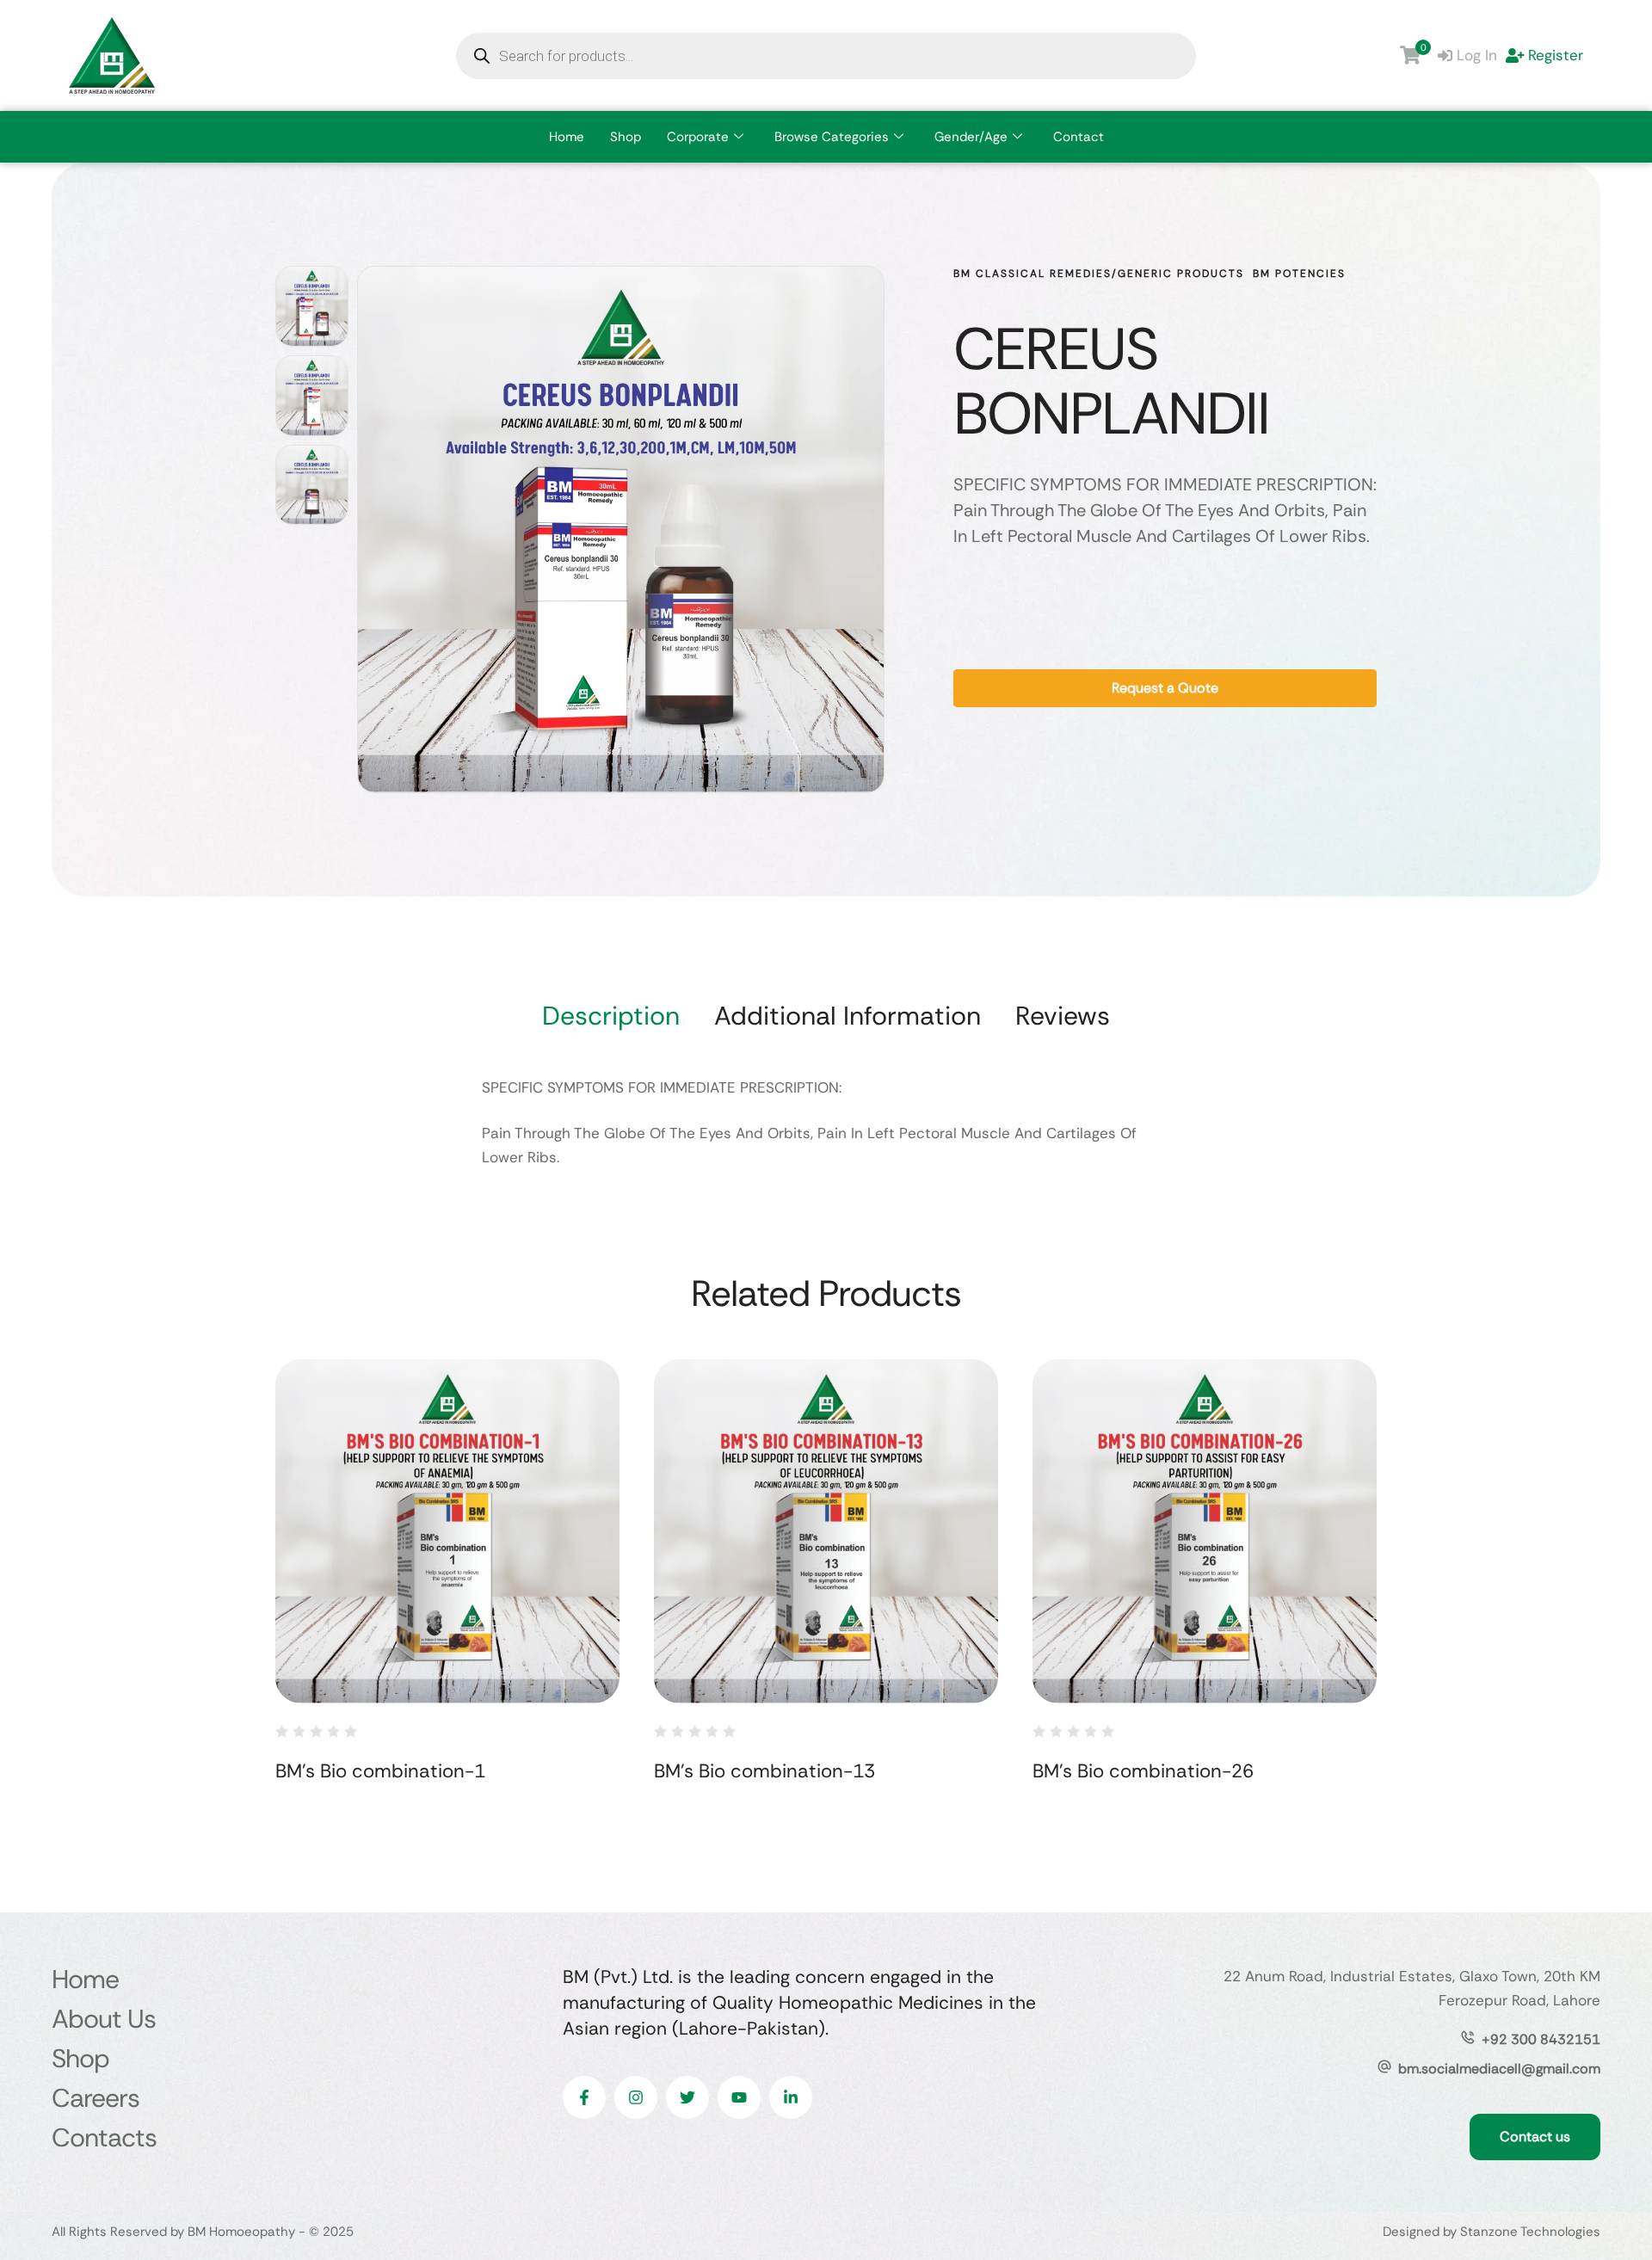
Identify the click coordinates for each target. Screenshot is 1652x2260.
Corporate (698, 137)
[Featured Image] (447, 1531)
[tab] (611, 1016)
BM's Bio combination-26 (1143, 1771)
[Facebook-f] (584, 2097)
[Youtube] (739, 2097)
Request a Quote (1165, 688)
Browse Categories (832, 137)
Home (567, 137)
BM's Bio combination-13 (764, 1771)
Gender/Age (971, 137)
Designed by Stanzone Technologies (1492, 2232)
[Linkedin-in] (791, 2097)
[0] (1410, 55)
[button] (1605, 2187)
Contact (1079, 137)
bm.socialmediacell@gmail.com (1499, 2069)
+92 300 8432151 (1541, 2039)
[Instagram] (636, 2097)
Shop (626, 137)
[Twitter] (687, 2097)
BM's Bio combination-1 (380, 1771)
